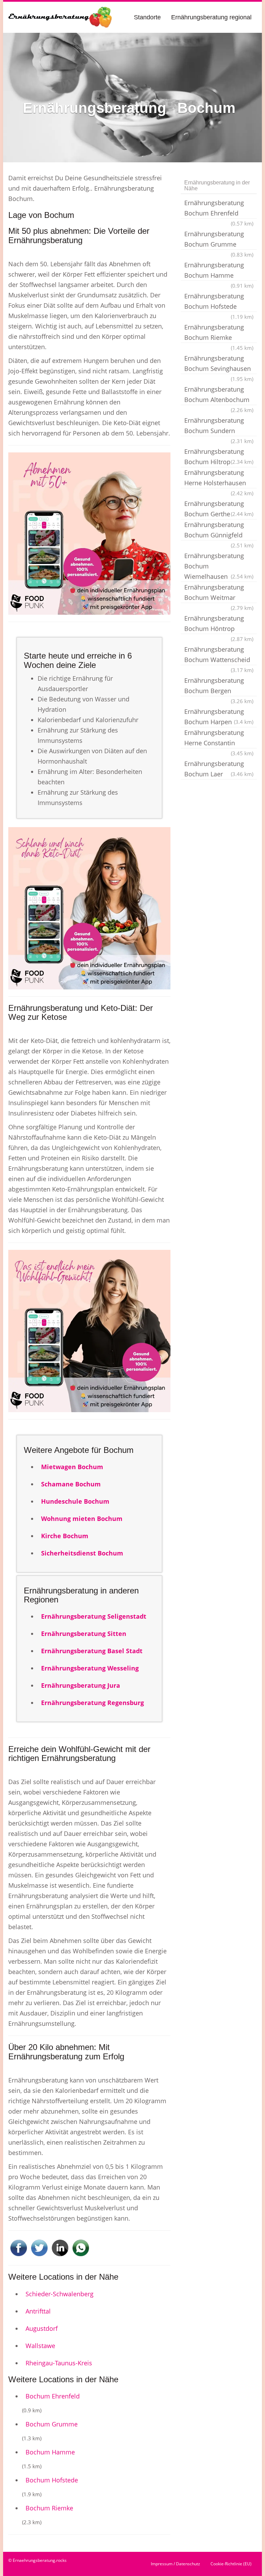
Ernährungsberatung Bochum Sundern (219, 426)
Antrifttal (38, 2311)
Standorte (147, 17)
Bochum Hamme (50, 2452)
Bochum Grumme (52, 2424)
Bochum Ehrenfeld (53, 2396)
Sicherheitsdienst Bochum (82, 1553)
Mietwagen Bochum (72, 1467)
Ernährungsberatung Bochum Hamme (219, 271)
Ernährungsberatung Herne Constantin (219, 738)
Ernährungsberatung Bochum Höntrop (219, 624)
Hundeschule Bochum (75, 1501)
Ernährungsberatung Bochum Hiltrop (219, 457)
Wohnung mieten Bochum (82, 1519)
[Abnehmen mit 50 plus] (89, 534)
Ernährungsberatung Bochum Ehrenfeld (219, 209)
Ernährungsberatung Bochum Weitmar (219, 593)
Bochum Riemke (49, 2508)
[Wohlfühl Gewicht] (89, 1331)
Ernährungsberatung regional (211, 17)
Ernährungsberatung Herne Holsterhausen (219, 478)
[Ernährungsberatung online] (60, 17)
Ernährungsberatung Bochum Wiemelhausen (219, 566)
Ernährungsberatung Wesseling (90, 1668)
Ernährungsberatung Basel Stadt (92, 1651)
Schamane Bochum (71, 1484)
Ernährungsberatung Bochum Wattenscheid (219, 655)
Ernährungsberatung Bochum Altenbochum (219, 395)
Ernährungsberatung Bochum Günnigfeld (219, 530)
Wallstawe (40, 2346)
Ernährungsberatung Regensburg (92, 1703)
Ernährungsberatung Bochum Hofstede (219, 302)
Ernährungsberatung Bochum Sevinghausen (219, 364)
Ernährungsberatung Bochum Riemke (219, 333)
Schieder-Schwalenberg (60, 2294)
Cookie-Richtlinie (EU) (231, 2564)
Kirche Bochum (65, 1536)
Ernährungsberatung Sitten (84, 1634)
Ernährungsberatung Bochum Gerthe (219, 509)
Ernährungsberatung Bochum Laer (219, 769)
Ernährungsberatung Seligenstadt (94, 1616)
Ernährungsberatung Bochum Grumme (219, 240)
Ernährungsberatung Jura (81, 1685)
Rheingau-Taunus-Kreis (59, 2363)
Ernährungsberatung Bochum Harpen (219, 717)
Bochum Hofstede (52, 2480)
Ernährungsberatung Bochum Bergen (219, 686)
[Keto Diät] (89, 908)
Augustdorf (42, 2328)
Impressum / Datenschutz (175, 2564)
